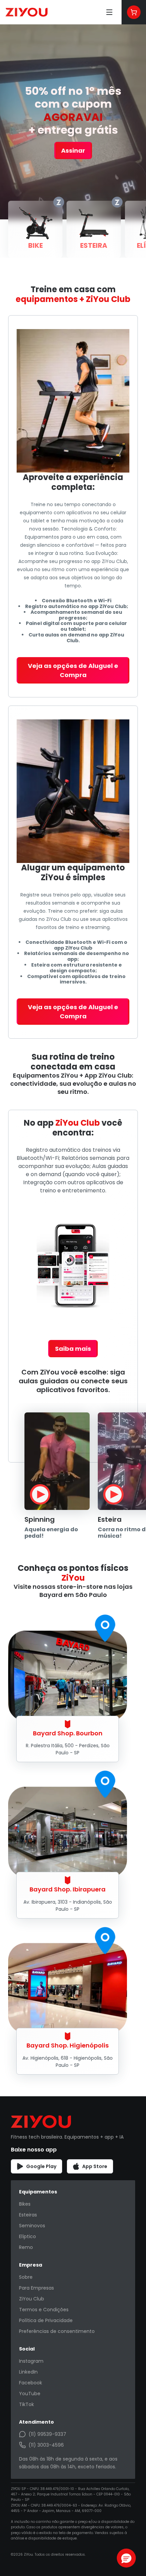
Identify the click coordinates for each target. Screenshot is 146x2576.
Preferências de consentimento (57, 2331)
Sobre (26, 2277)
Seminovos (32, 2226)
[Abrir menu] (109, 12)
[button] (126, 2558)
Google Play (41, 2166)
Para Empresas (36, 2288)
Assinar (73, 150)
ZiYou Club (32, 2299)
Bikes (25, 2204)
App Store (95, 2166)
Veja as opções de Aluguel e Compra (73, 670)
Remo (26, 2247)
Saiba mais (73, 1349)
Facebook (31, 2383)
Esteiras (28, 2215)
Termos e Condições (44, 2310)
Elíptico (28, 2236)
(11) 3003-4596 (46, 2445)
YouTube (30, 2394)
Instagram (31, 2361)
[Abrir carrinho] (134, 12)
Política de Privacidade (46, 2320)
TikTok (26, 2404)
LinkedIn (28, 2372)
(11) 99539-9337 (47, 2434)
